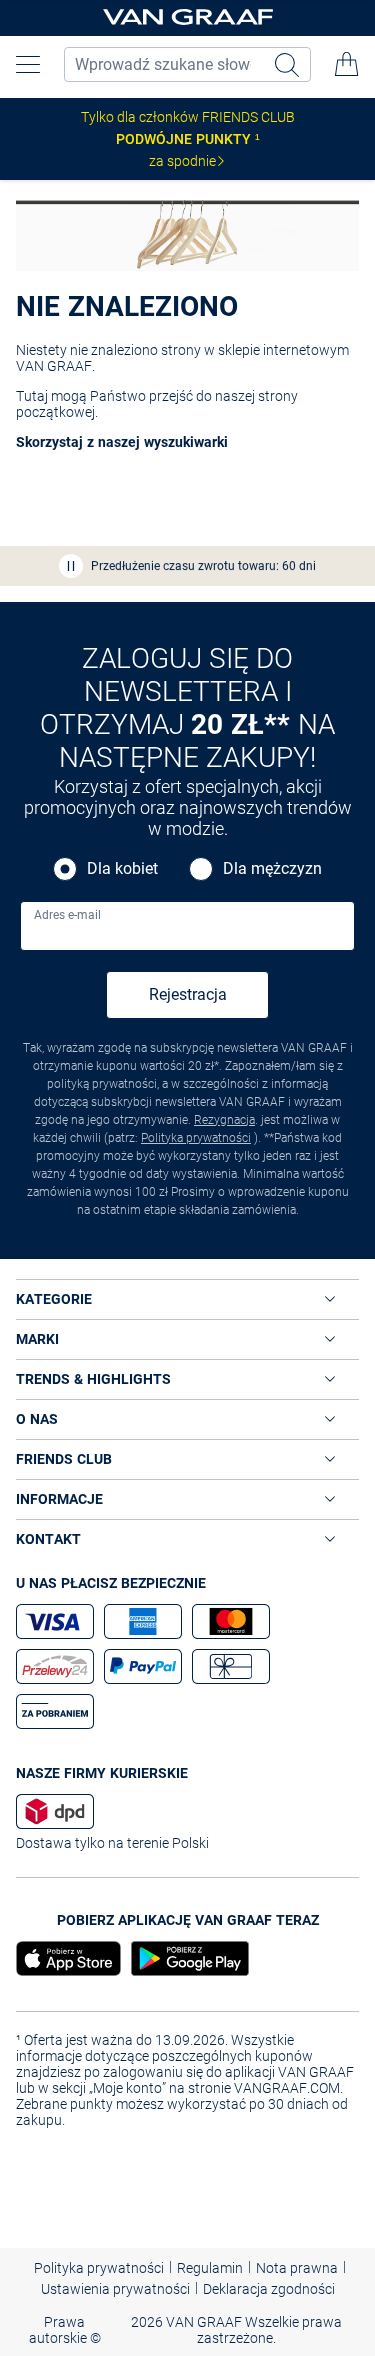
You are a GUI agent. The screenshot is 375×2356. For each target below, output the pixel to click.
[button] (28, 64)
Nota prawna (297, 2268)
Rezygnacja (224, 1120)
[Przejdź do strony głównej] (188, 18)
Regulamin (210, 2268)
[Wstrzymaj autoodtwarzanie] (71, 566)
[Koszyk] (347, 64)
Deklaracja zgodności (269, 2289)
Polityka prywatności (196, 1138)
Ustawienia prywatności (115, 2289)
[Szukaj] (289, 64)
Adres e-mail (67, 915)
